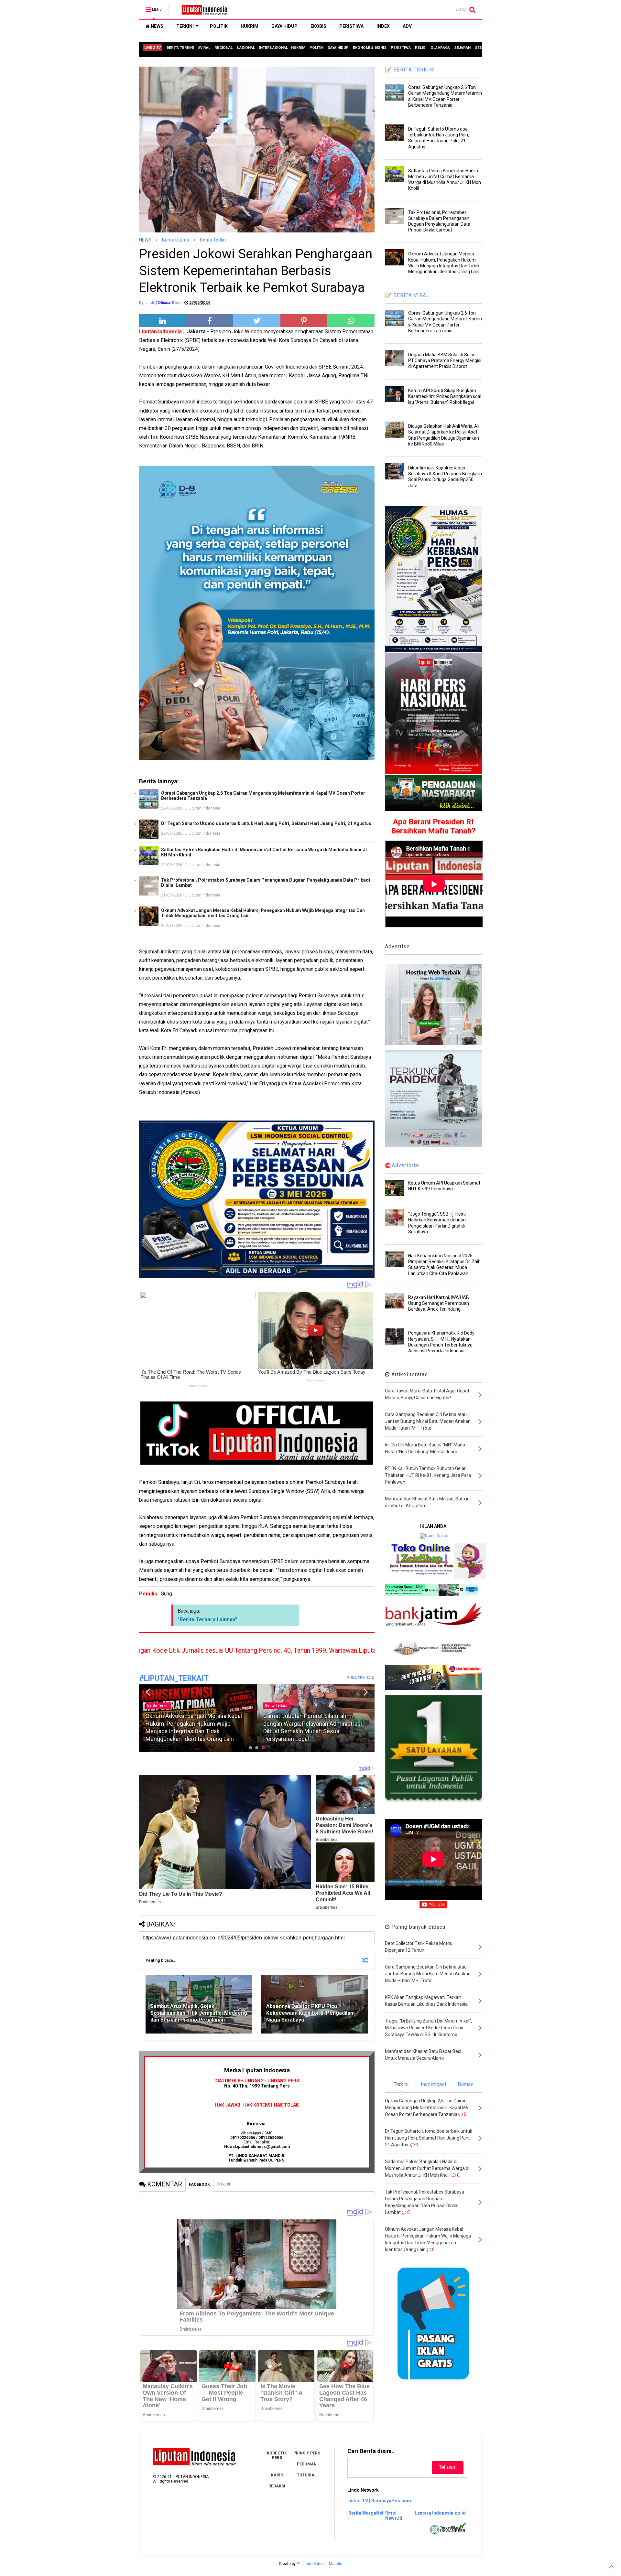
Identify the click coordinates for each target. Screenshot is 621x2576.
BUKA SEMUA (359, 1678)
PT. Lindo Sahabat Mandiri (319, 2564)
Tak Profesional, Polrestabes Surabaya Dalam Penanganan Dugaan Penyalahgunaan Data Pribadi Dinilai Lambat (266, 883)
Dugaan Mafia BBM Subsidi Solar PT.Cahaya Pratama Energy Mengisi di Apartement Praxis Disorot (445, 360)
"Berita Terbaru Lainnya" (207, 1620)
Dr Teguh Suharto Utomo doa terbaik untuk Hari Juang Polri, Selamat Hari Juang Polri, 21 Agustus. (267, 823)
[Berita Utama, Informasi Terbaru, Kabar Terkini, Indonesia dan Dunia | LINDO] (202, 12)
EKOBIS (318, 26)
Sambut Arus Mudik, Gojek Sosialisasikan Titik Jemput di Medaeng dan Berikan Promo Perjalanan (199, 2013)
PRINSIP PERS (307, 2453)
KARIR (277, 2475)
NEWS (157, 26)
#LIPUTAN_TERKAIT (174, 1678)
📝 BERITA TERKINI (410, 70)
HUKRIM (250, 26)
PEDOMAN (307, 2464)
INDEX (383, 26)
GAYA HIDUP (284, 26)
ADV (407, 26)
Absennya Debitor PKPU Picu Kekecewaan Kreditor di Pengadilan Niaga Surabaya (310, 2013)
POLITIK (219, 26)
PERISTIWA (351, 26)
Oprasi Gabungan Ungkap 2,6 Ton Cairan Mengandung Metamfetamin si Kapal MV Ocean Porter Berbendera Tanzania (263, 796)
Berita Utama (176, 240)
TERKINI (185, 26)
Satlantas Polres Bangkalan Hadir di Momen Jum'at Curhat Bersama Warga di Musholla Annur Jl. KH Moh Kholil (265, 852)
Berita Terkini (213, 240)
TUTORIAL (307, 2475)
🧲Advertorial (402, 1165)
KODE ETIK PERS (277, 2455)
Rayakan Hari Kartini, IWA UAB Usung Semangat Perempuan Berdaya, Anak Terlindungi (439, 1303)
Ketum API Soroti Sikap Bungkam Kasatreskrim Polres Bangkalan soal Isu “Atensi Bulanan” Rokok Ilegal (445, 396)
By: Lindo (147, 303)
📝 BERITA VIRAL (407, 295)
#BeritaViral (275, 1713)
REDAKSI (277, 2486)
